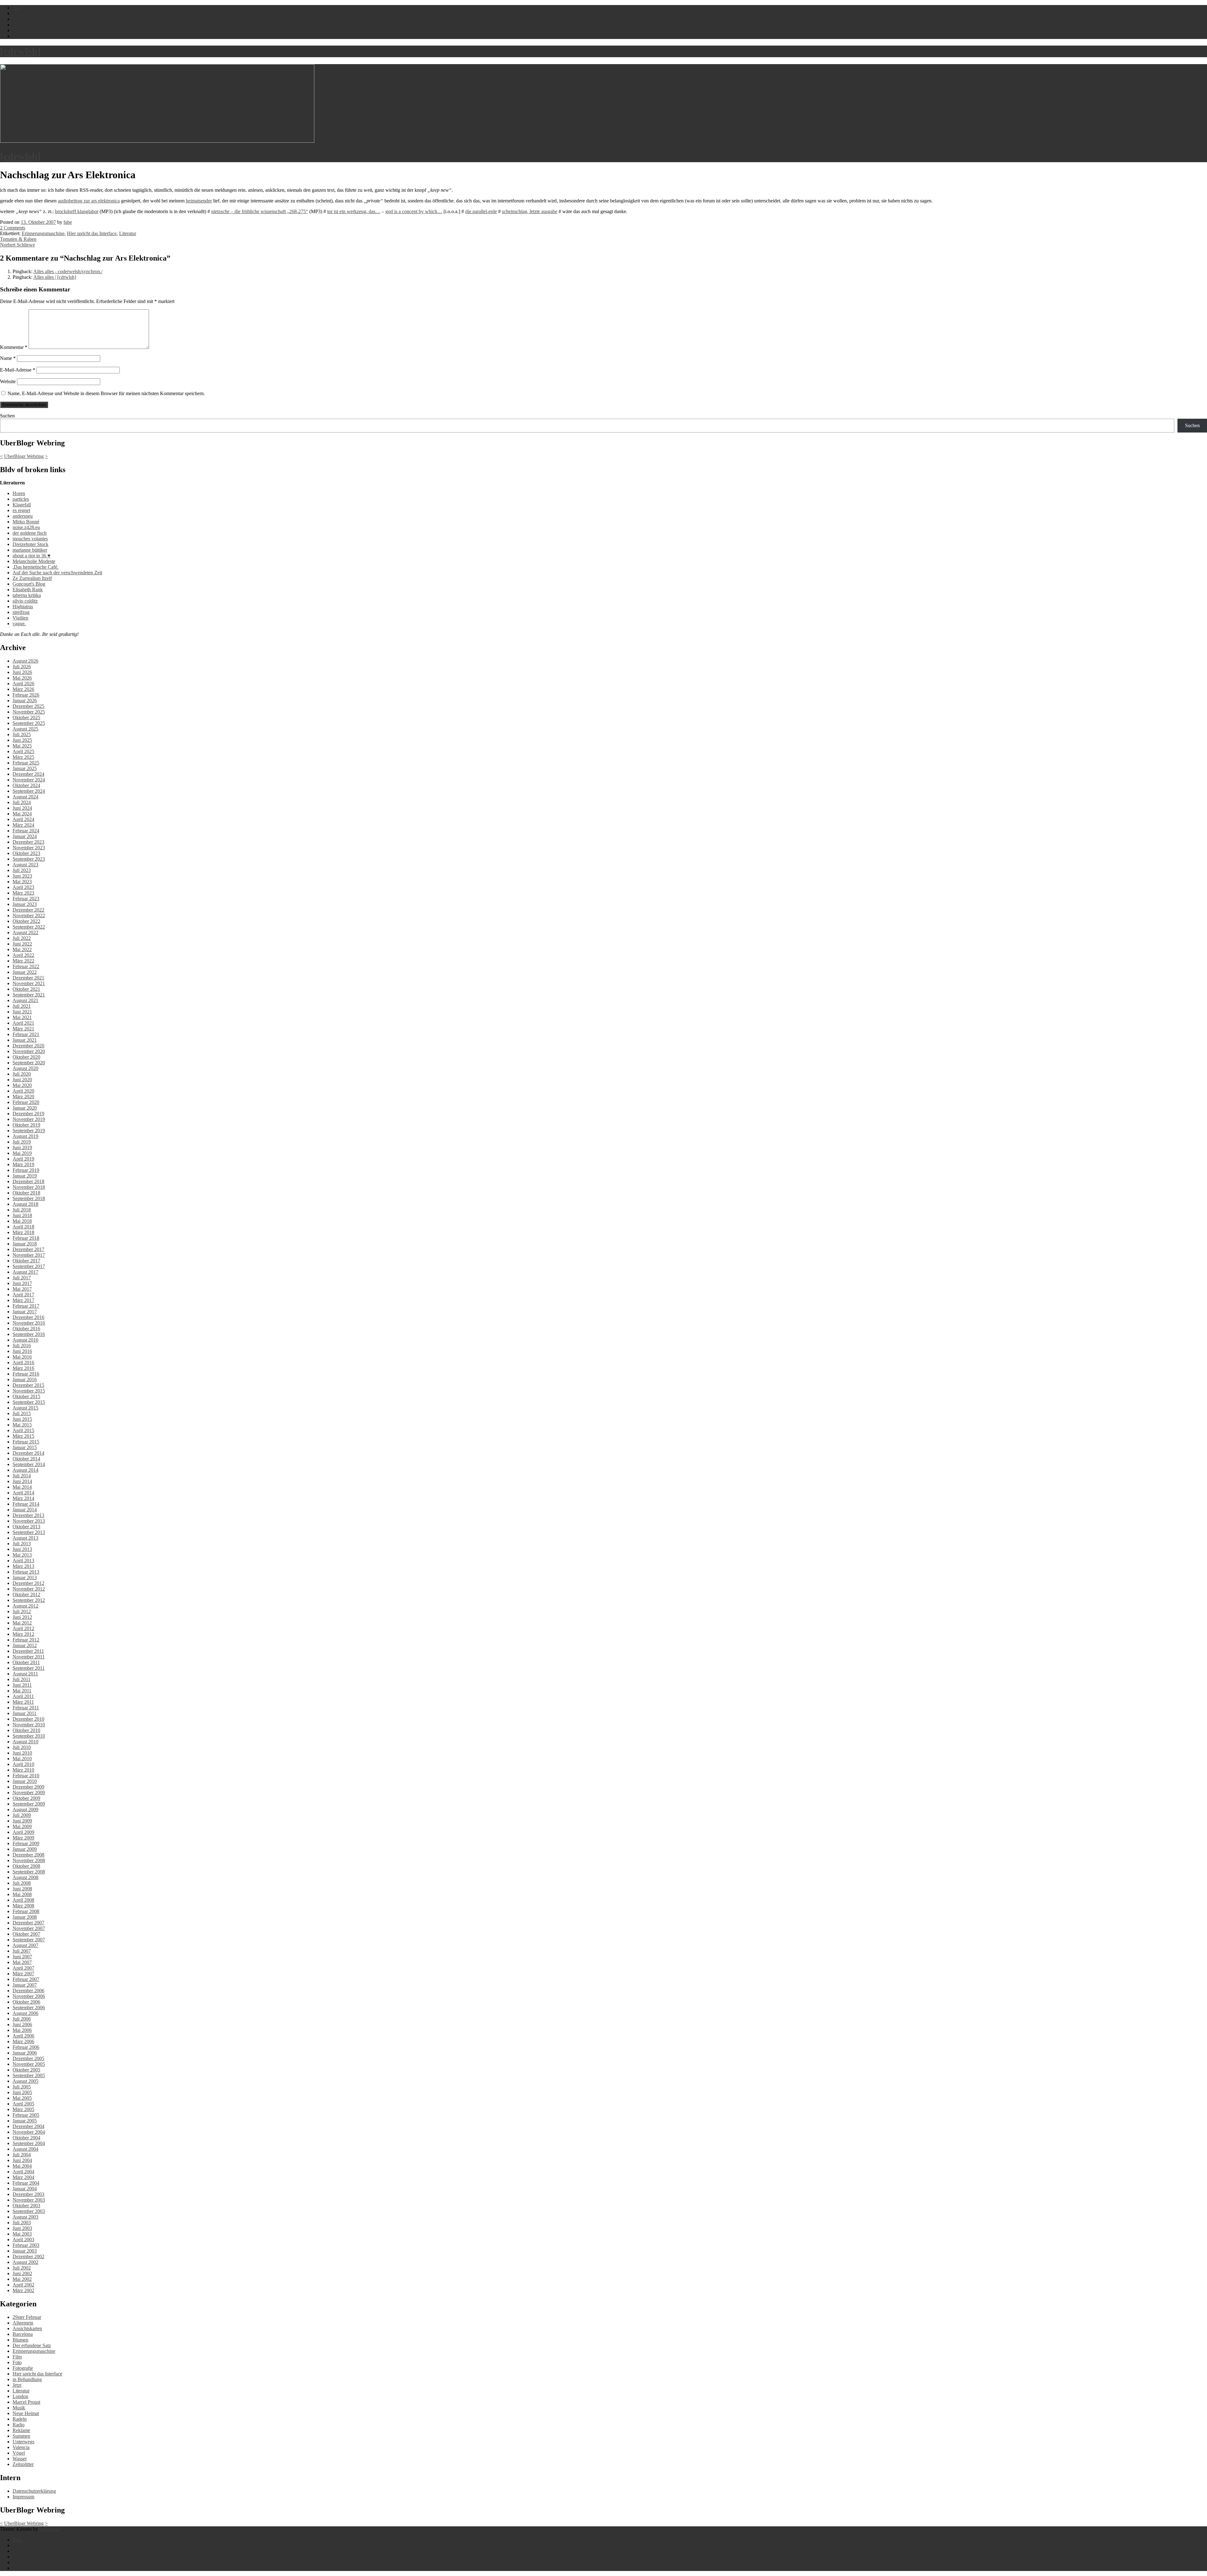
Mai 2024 (22, 814)
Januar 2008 (25, 1917)
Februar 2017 (26, 1306)
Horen (19, 493)
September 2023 (29, 859)
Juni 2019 (22, 1147)
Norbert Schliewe (17, 245)
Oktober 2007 (26, 1934)
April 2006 (23, 2036)
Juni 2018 (22, 1215)
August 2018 (25, 1204)
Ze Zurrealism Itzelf (32, 578)
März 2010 (23, 1770)
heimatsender (199, 201)
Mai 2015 (22, 1425)
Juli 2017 (22, 1278)
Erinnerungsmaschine (43, 233)
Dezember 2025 (28, 706)
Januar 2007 (25, 1985)
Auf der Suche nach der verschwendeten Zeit (57, 573)
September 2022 (29, 927)
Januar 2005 (25, 2121)
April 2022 (23, 955)
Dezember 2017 (28, 1249)
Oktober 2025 (26, 717)
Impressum (23, 2497)
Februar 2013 (26, 1572)
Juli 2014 (22, 1476)
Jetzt (17, 2385)
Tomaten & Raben (18, 239)
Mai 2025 (22, 746)
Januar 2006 (25, 2053)
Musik (19, 2408)
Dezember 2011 (28, 1651)
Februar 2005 (26, 2115)
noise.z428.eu (26, 527)
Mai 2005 (22, 2098)
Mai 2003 (22, 2234)
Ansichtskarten (27, 2328)
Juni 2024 (22, 808)
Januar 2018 (25, 1244)
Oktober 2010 (26, 1730)
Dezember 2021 (28, 978)
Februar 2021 (26, 1034)
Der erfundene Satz (32, 2345)
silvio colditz (25, 601)
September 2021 (29, 995)
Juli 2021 (22, 1006)
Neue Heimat (26, 2413)
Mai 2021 (22, 1017)
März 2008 (23, 1906)
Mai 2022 (22, 949)
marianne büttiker (30, 550)
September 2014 (29, 1464)
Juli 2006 (22, 2019)
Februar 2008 (26, 1911)
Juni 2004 (22, 2160)
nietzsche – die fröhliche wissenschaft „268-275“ (260, 211)
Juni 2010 (22, 1753)
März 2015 (23, 1436)
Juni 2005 (22, 2092)
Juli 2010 (22, 1747)
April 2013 (23, 1561)
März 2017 (23, 1300)
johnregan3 (50, 2529)
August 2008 (25, 1877)
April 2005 (23, 2104)
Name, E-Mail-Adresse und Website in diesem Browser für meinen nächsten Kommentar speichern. (106, 393)
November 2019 (29, 1119)
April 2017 (23, 1295)
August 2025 (25, 729)
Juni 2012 (22, 1617)
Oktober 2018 (26, 1193)
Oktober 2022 (26, 921)
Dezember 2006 (28, 1991)
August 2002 (25, 2262)
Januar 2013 (25, 1578)
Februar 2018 (26, 1238)
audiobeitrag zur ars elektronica (89, 201)
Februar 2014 (26, 1504)
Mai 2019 (22, 1153)
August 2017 (25, 1272)
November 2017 (29, 1255)
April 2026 (23, 684)
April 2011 (23, 1696)
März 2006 (23, 2041)
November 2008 (29, 1860)
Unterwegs (23, 2442)
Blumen (20, 2340)
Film (17, 2357)
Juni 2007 (22, 1957)
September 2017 (29, 1266)
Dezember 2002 (28, 2256)
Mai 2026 (22, 678)
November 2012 (29, 1589)
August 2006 (25, 2013)
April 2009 (23, 1832)
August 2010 (25, 1742)
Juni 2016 (22, 1351)
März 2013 (23, 1566)
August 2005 (25, 2081)
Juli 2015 (22, 1413)
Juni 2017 (22, 1283)
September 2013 (29, 1532)
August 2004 (25, 2149)
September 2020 (29, 1063)
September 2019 (29, 1131)
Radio (19, 2425)
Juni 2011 (22, 1685)
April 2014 (23, 1493)
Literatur (128, 233)
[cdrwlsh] (20, 51)
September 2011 (29, 1668)
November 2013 (29, 1521)
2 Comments (13, 228)
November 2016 (29, 1323)
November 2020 (29, 1051)
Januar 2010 (25, 1781)
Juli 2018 (22, 1210)
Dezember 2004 (28, 2126)
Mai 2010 (22, 1759)
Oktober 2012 (26, 1594)
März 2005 (23, 2109)
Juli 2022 (22, 938)
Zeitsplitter (23, 2464)
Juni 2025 (22, 740)
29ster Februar (27, 2317)
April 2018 (23, 1227)
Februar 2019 (26, 1170)
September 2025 (29, 723)
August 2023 (25, 865)
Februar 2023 (26, 899)
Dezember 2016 (28, 1317)
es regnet (21, 510)
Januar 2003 (25, 2251)
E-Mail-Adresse (18, 370)
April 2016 (23, 1362)
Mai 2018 (22, 1221)
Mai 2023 (22, 882)
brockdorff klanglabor (77, 211)
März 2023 (23, 893)
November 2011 (29, 1657)
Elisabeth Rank (28, 590)
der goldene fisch (30, 533)
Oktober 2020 (26, 1057)
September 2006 (29, 2008)
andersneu (23, 516)
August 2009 (25, 1809)
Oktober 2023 (26, 853)
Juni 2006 (22, 2024)
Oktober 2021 (26, 989)
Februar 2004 (26, 2183)
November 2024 (29, 780)
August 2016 (25, 1340)
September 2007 (29, 1940)
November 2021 (29, 983)
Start (17, 2540)
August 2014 (25, 1470)
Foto (17, 2362)
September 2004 (29, 2143)
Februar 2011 (26, 1708)
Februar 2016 (26, 1374)
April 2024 (23, 819)
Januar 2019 (25, 1176)
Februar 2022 (26, 966)
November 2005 (29, 2064)
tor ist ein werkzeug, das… (354, 211)
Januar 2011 (25, 1713)
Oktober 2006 (26, 2002)
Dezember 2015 (28, 1385)
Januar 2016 (25, 1379)
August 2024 (25, 797)
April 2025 (23, 751)
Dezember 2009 (28, 1787)
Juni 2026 (22, 672)
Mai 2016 (22, 1357)
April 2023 (23, 887)
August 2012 (25, 1606)
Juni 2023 (22, 876)
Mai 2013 (22, 1555)
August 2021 (25, 1000)
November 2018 (29, 1187)
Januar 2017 (25, 1312)
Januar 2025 (25, 768)
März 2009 (23, 1838)
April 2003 (23, 2240)
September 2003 (29, 2211)
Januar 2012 (25, 1645)
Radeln (20, 2419)
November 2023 (29, 848)
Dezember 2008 (28, 1855)
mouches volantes (30, 539)
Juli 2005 (22, 2087)
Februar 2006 (26, 2047)
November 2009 (29, 1793)
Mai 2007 (22, 1962)
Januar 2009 (25, 1849)
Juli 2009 (22, 1815)
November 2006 (29, 1996)
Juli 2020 (22, 1074)
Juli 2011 (22, 1679)
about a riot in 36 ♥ (32, 556)
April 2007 (23, 1968)
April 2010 (23, 1764)
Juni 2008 (22, 1889)
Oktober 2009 (26, 1798)
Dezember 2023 (28, 842)
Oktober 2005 (26, 2070)
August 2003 (25, 2217)
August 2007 (25, 1945)
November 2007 (29, 1928)
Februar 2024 (26, 831)
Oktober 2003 (26, 2206)
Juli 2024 (22, 802)
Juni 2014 (22, 1481)
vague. (19, 623)
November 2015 (29, 1391)
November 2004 (29, 2132)
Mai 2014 (22, 1487)
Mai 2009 (22, 1826)
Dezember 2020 (28, 1046)
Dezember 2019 (28, 1114)
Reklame (21, 2430)
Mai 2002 (22, 2279)
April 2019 (23, 1159)
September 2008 (29, 1872)
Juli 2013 (22, 1544)
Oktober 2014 (26, 1459)
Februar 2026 (26, 695)
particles (21, 499)
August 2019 (25, 1136)
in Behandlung (27, 2379)
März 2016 (23, 1368)
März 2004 (23, 2177)
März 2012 (23, 1634)
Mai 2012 (22, 1623)
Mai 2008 (22, 1894)
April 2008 (23, 1900)
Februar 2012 (26, 1640)
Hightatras (23, 607)
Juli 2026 (22, 667)
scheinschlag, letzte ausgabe (530, 211)
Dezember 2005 (28, 2058)
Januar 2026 (25, 701)
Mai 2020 (22, 1085)
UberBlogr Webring (24, 456)
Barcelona (23, 2334)
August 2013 (25, 1538)
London (20, 2396)
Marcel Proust (26, 2402)
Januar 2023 (25, 904)
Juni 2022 (22, 944)
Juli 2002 (22, 2268)
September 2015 (29, 1402)
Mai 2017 (22, 1289)
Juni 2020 (22, 1080)
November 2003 (29, 2200)
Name (8, 358)
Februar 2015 (26, 1442)
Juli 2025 (22, 734)
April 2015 (23, 1430)
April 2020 (23, 1091)
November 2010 (29, 1725)
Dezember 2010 (28, 1719)
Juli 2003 (22, 2223)
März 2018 (23, 1232)
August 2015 (25, 1408)
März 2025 (23, 757)
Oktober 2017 (26, 1261)
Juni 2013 (22, 1549)
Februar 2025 (26, 763)
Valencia (21, 2447)
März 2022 (23, 961)
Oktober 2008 (26, 1866)
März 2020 (23, 1097)
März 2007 (23, 1974)
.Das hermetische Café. (36, 567)
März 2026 (23, 689)
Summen (21, 2436)
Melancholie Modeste (34, 561)
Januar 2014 (25, 1510)
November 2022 (29, 916)
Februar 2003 (26, 2245)
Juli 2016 (22, 1346)
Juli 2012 (22, 1611)
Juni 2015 (22, 1419)
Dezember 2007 (28, 1923)
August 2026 (25, 661)
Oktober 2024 (26, 785)
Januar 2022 (25, 972)
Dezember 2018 (28, 1181)
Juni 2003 (22, 2228)
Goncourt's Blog (29, 584)
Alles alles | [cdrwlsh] (55, 277)
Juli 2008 (22, 1883)
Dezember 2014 (28, 1453)
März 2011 (23, 1702)
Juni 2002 (22, 2273)
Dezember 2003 (28, 2194)
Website (8, 381)
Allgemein (23, 2323)
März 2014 (23, 1498)
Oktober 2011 (26, 1662)
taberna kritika (27, 595)
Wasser (20, 2459)
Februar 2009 (26, 1843)
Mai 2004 (22, 2166)
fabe (68, 222)
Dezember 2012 (28, 1583)
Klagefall (22, 505)
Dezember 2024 (28, 774)
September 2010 (29, 1736)
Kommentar (14, 347)
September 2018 (29, 1198)
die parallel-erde (481, 211)
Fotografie (23, 2368)
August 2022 (25, 932)
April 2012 (23, 1628)
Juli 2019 (22, 1142)
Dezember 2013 (28, 1515)
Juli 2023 (22, 870)
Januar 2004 (25, 2189)
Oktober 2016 (26, 1329)
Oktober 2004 (26, 2138)
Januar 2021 (25, 1040)
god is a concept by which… (414, 211)
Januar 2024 (25, 836)
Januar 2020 (25, 1108)
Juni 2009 (22, 1821)
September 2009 (29, 1804)
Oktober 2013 (26, 1527)
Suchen (7, 416)
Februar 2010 (26, 1776)
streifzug (21, 612)
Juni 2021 (22, 1012)
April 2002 (23, 2285)
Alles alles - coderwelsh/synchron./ (68, 271)
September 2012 (29, 1600)
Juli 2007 (22, 1951)
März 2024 (23, 825)
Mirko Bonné (26, 522)
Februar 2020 (26, 1102)
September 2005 (29, 2075)
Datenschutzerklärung (34, 2491)
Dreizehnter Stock (30, 544)
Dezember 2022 (28, 910)
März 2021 (23, 1029)
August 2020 (25, 1068)
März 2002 (23, 2290)
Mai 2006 (22, 2030)
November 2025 (29, 712)
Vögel (19, 2453)
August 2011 (25, 1674)
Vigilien (20, 618)
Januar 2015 (25, 1447)
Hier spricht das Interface (92, 233)
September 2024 (29, 791)
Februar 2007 (26, 1979)
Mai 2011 (22, 1691)
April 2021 (23, 1023)
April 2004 (23, 2172)
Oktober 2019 (26, 1125)
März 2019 (23, 1164)
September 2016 (29, 1334)
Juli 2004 (22, 2155)
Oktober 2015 (26, 1396)
